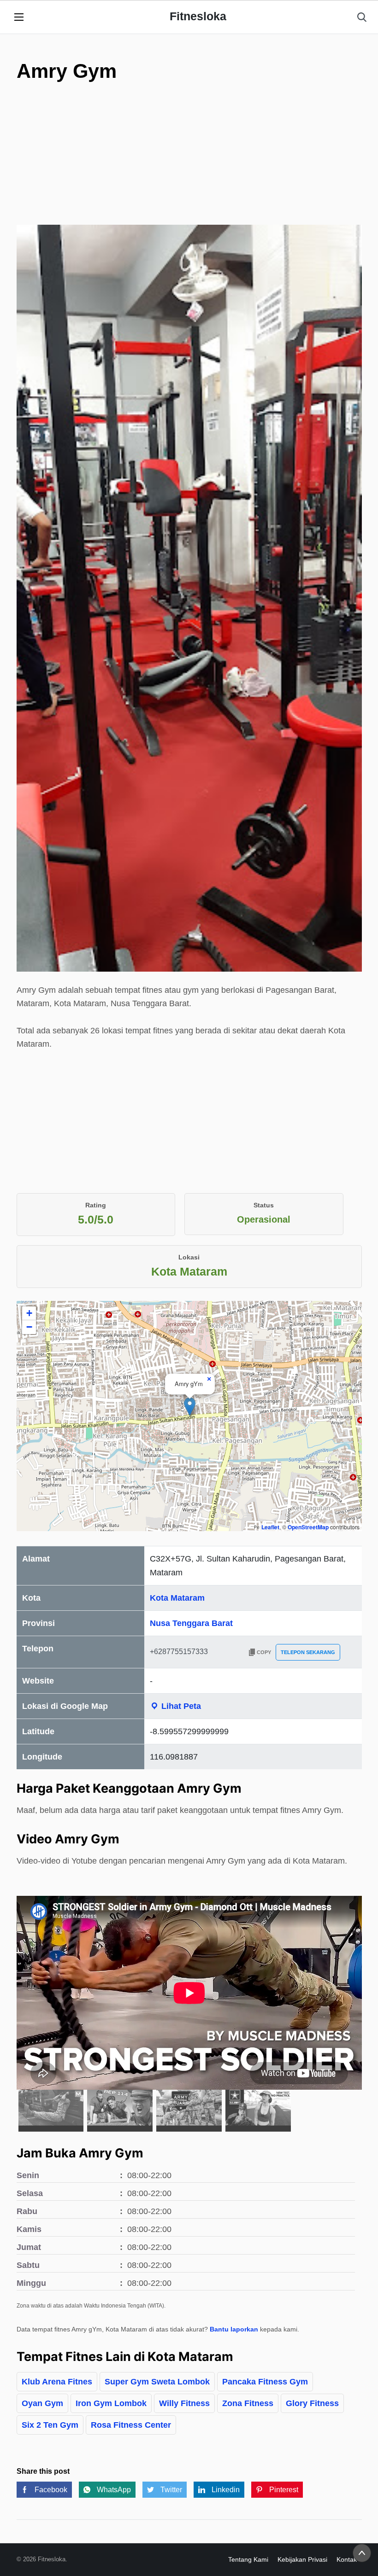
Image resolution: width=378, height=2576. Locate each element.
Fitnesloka (198, 16)
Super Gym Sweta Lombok (157, 2382)
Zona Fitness (248, 2403)
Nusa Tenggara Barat (191, 1623)
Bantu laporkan (234, 2329)
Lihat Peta (180, 1706)
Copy (264, 1652)
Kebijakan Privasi (302, 2559)
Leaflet (270, 1527)
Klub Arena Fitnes (57, 2382)
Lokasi (189, 1257)
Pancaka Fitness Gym (265, 2382)
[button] (190, 1407)
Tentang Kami (248, 2559)
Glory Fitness (312, 2403)
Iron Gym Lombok (111, 2403)
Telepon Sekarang (308, 1652)
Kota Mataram (177, 1598)
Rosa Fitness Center (131, 2425)
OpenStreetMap (308, 1527)
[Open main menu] (19, 17)
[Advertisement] (189, 175)
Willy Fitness (184, 2403)
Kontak (347, 2559)
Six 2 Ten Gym (50, 2425)
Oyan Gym (42, 2403)
